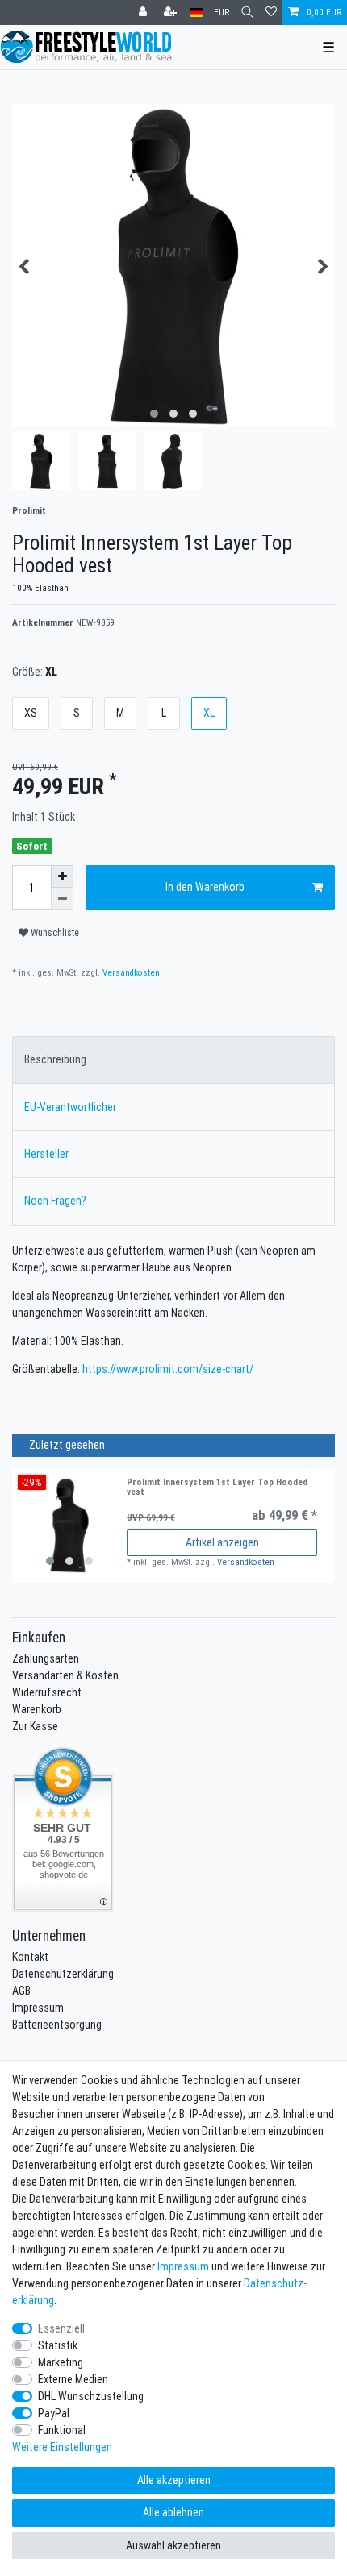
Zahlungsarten (46, 1658)
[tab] (173, 1060)
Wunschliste (54, 932)
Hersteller (46, 1154)
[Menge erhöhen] (62, 876)
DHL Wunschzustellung (91, 2396)
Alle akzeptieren (174, 2480)
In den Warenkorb (205, 887)
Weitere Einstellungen (62, 2447)
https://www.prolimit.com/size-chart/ (168, 1369)
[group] (69, 1525)
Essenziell (61, 2328)
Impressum (38, 2008)
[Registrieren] (172, 12)
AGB (21, 1991)
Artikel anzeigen (222, 1542)
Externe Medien (73, 2379)
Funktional (62, 2430)
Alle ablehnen (173, 2512)
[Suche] (247, 12)
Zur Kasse (35, 1726)
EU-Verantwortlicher (70, 1107)
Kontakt (30, 1957)
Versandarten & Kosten (65, 1675)
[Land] (196, 12)
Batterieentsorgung (57, 2025)
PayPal (54, 2413)
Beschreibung (55, 1059)
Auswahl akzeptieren (173, 2545)
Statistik (58, 2345)
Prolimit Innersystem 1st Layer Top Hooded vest (217, 1487)
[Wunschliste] (271, 12)
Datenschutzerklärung (63, 1974)
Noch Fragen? (55, 1201)
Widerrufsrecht (47, 1692)
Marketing (61, 2362)
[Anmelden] (144, 12)
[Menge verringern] (62, 899)
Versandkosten (130, 972)
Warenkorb (37, 1709)
